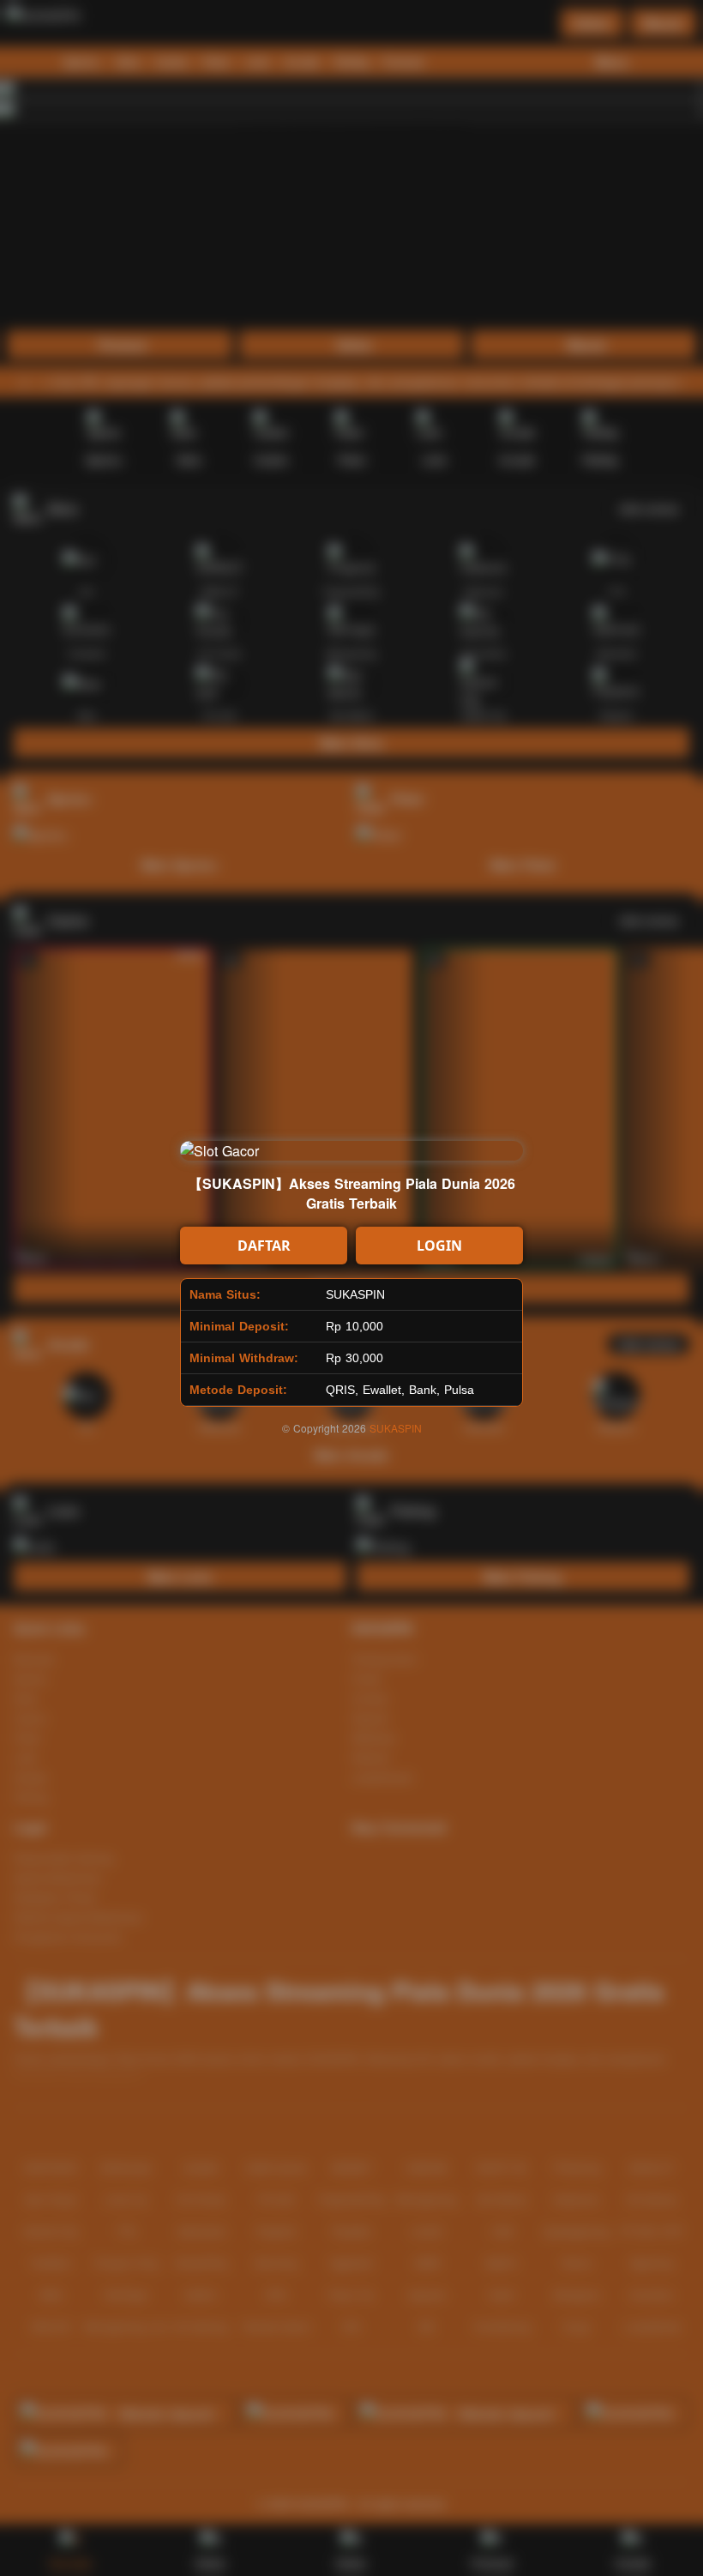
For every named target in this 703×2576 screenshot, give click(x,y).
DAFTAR (264, 1246)
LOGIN (439, 1246)
